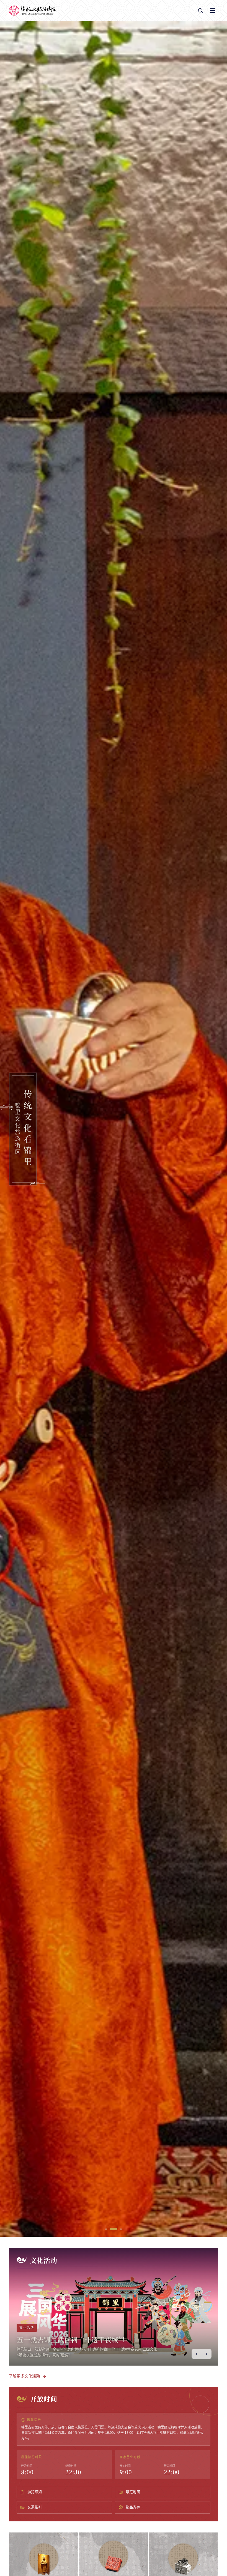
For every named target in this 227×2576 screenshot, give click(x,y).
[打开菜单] (213, 11)
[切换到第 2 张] (208, 2302)
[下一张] (207, 2354)
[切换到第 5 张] (208, 2316)
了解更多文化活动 (24, 2376)
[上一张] (197, 2354)
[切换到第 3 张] (208, 2307)
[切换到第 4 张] (208, 2311)
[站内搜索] (200, 11)
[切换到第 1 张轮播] (109, 2229)
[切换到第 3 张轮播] (121, 2229)
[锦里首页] (32, 11)
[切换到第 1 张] (208, 2298)
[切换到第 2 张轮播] (117, 2229)
